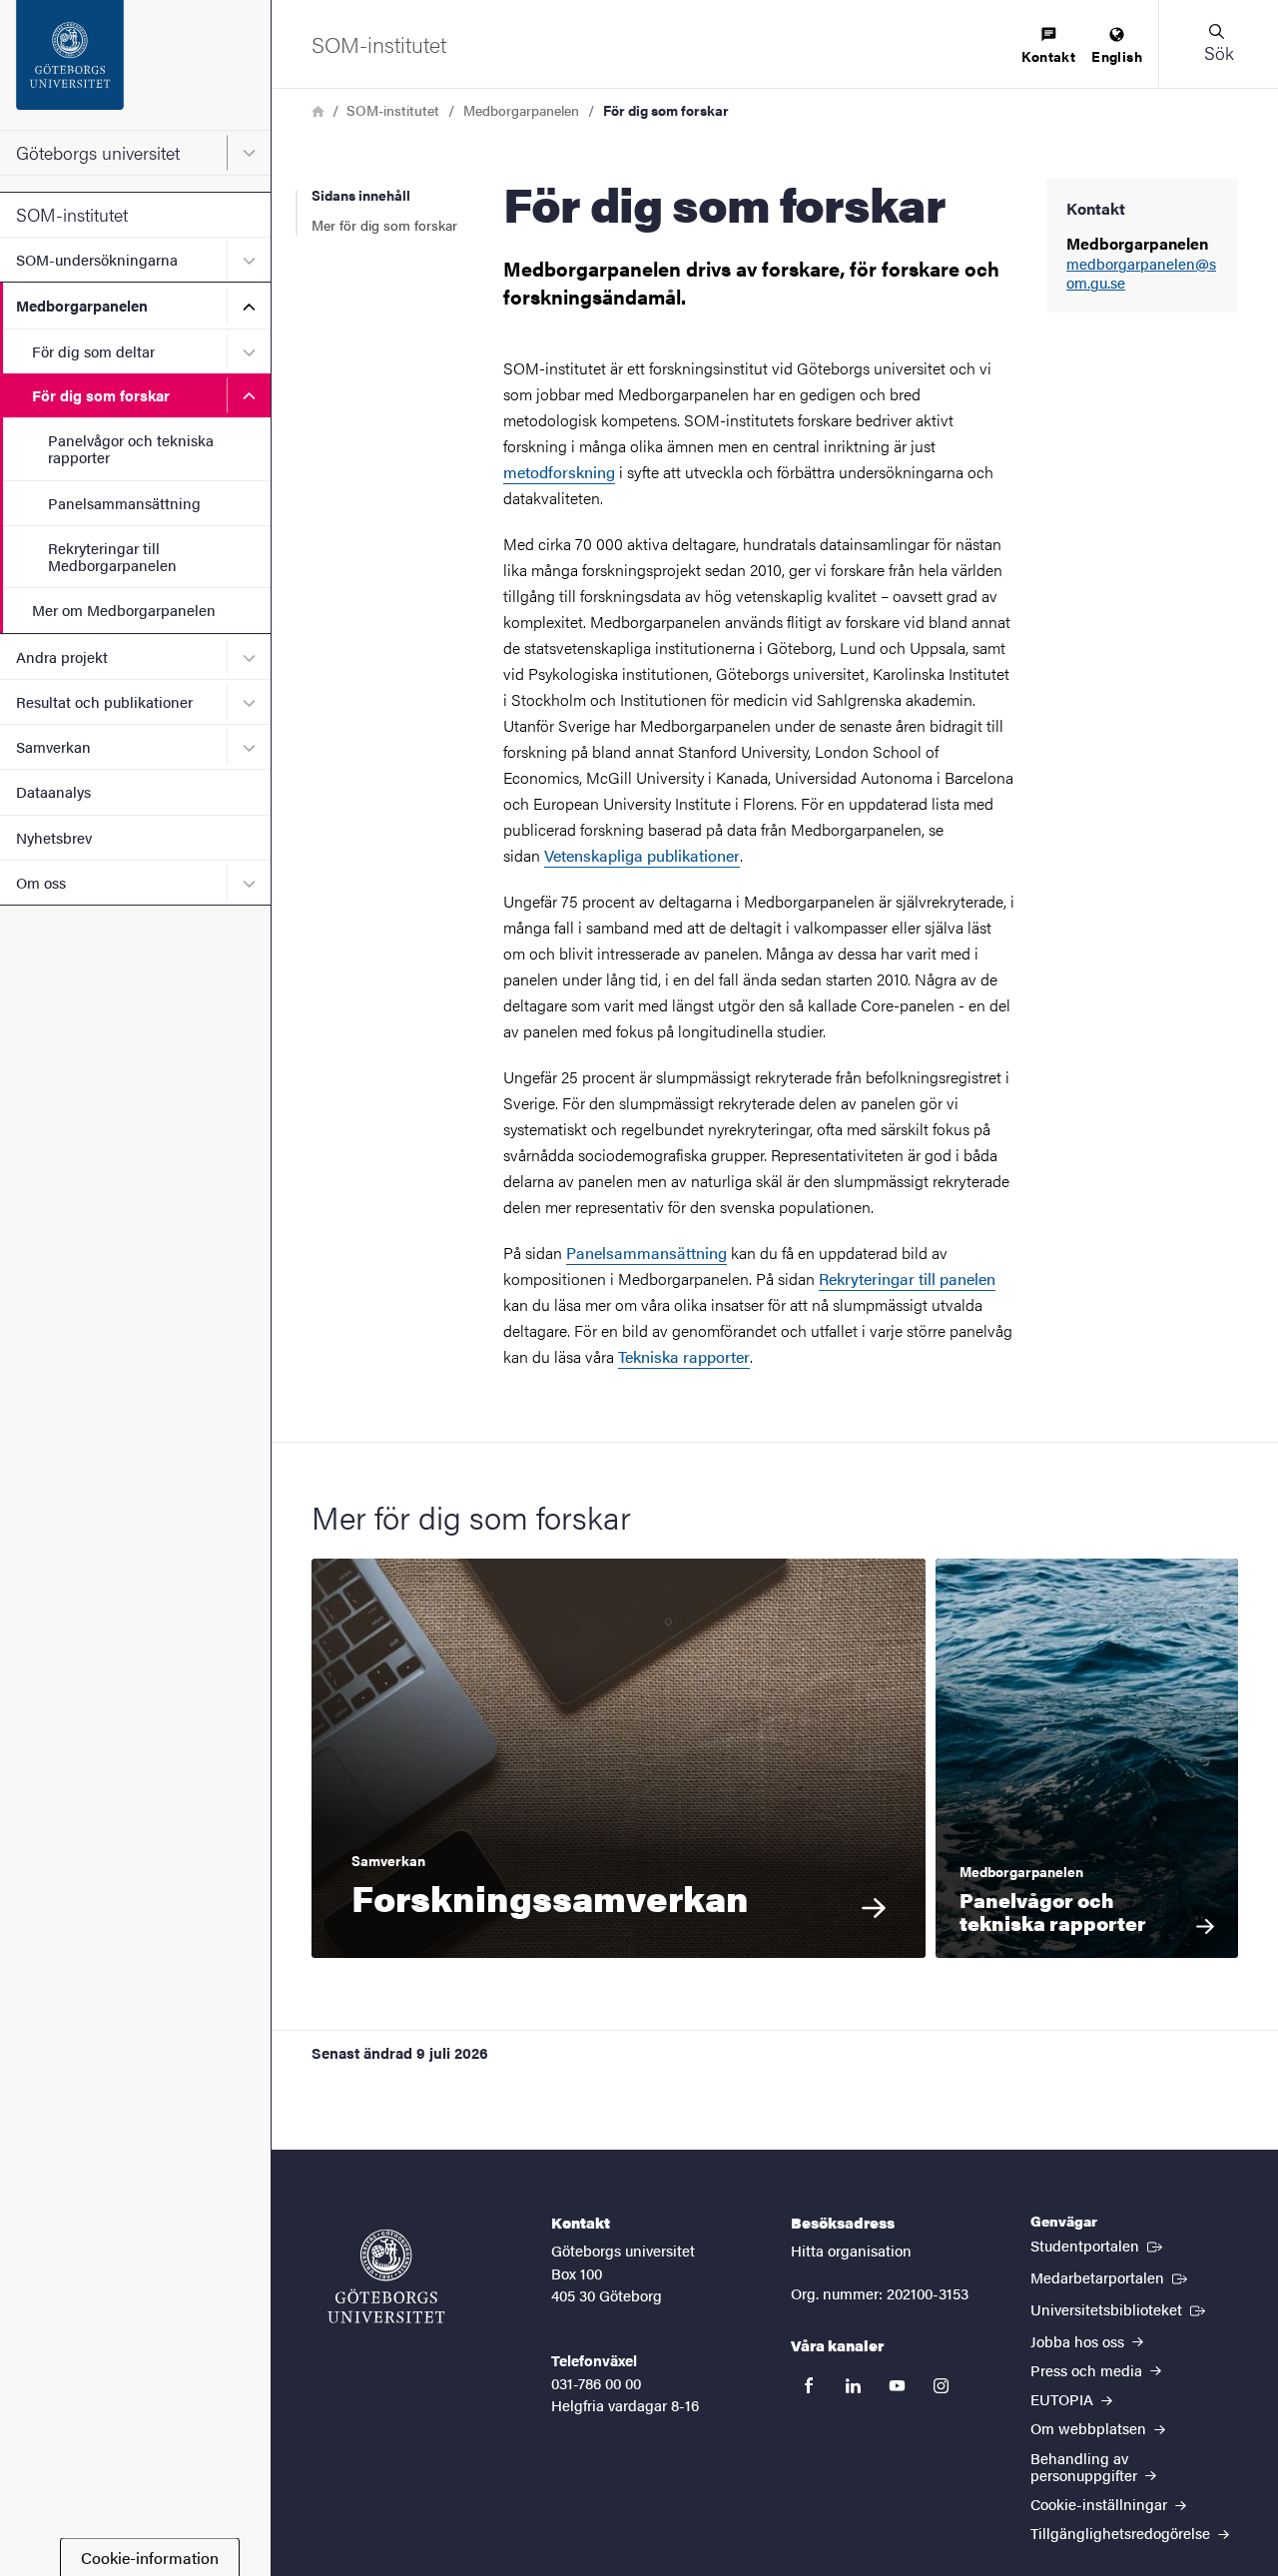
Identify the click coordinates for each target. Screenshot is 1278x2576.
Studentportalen (1098, 2245)
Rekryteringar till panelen (907, 1279)
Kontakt (1048, 56)
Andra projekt (62, 656)
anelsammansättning (646, 1253)
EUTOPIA (1064, 2399)
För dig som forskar (101, 395)
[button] (1218, 44)
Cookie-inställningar (1101, 2504)
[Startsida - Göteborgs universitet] (135, 65)
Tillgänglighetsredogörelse (1122, 2533)
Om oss (41, 882)
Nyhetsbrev (54, 837)
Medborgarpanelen (82, 305)
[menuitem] (1048, 46)
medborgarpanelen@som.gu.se (1141, 274)
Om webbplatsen (1090, 2428)
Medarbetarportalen (1111, 2276)
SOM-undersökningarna (97, 259)
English (1117, 56)
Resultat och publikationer (104, 701)
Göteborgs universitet (98, 152)
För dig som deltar (93, 351)
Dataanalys (53, 791)
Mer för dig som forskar (384, 225)
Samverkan (53, 746)
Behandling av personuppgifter (1086, 2466)
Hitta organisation (851, 2250)
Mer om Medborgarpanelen (124, 610)
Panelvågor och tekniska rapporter (131, 448)
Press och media (1088, 2370)
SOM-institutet (72, 214)
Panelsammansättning (124, 503)
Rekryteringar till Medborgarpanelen (112, 556)
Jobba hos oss (1079, 2341)
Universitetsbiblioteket (1120, 2308)
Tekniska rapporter (684, 1356)
